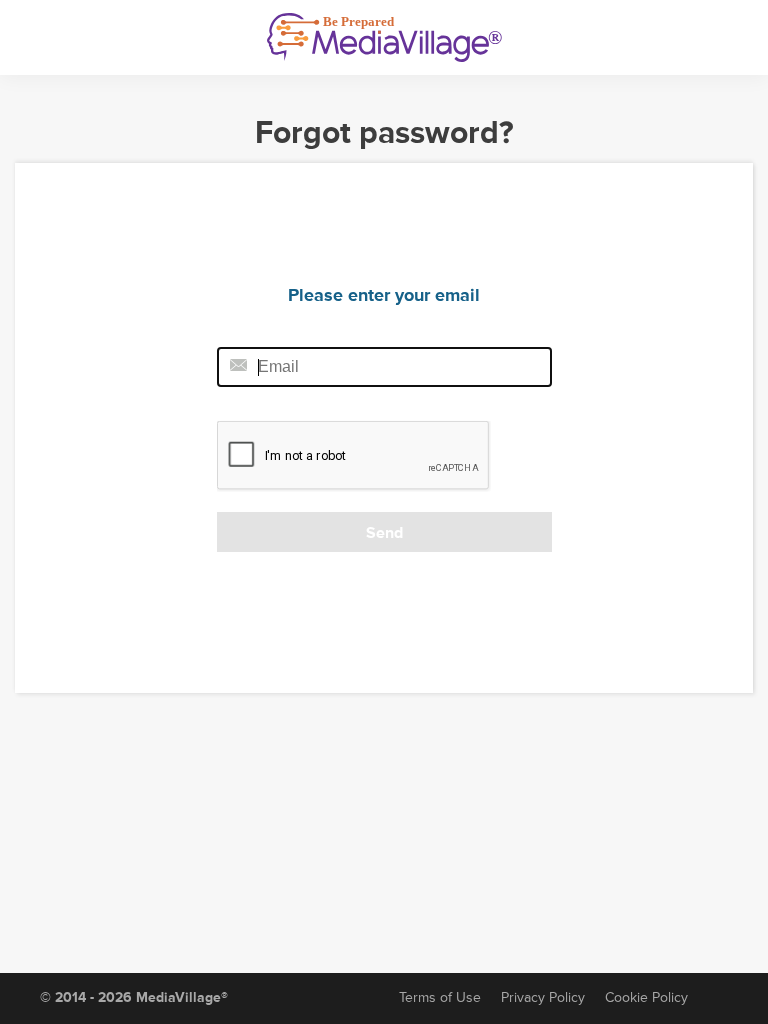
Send (384, 533)
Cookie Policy (646, 997)
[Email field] (384, 367)
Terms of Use (440, 997)
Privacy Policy (543, 997)
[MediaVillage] (384, 37)
